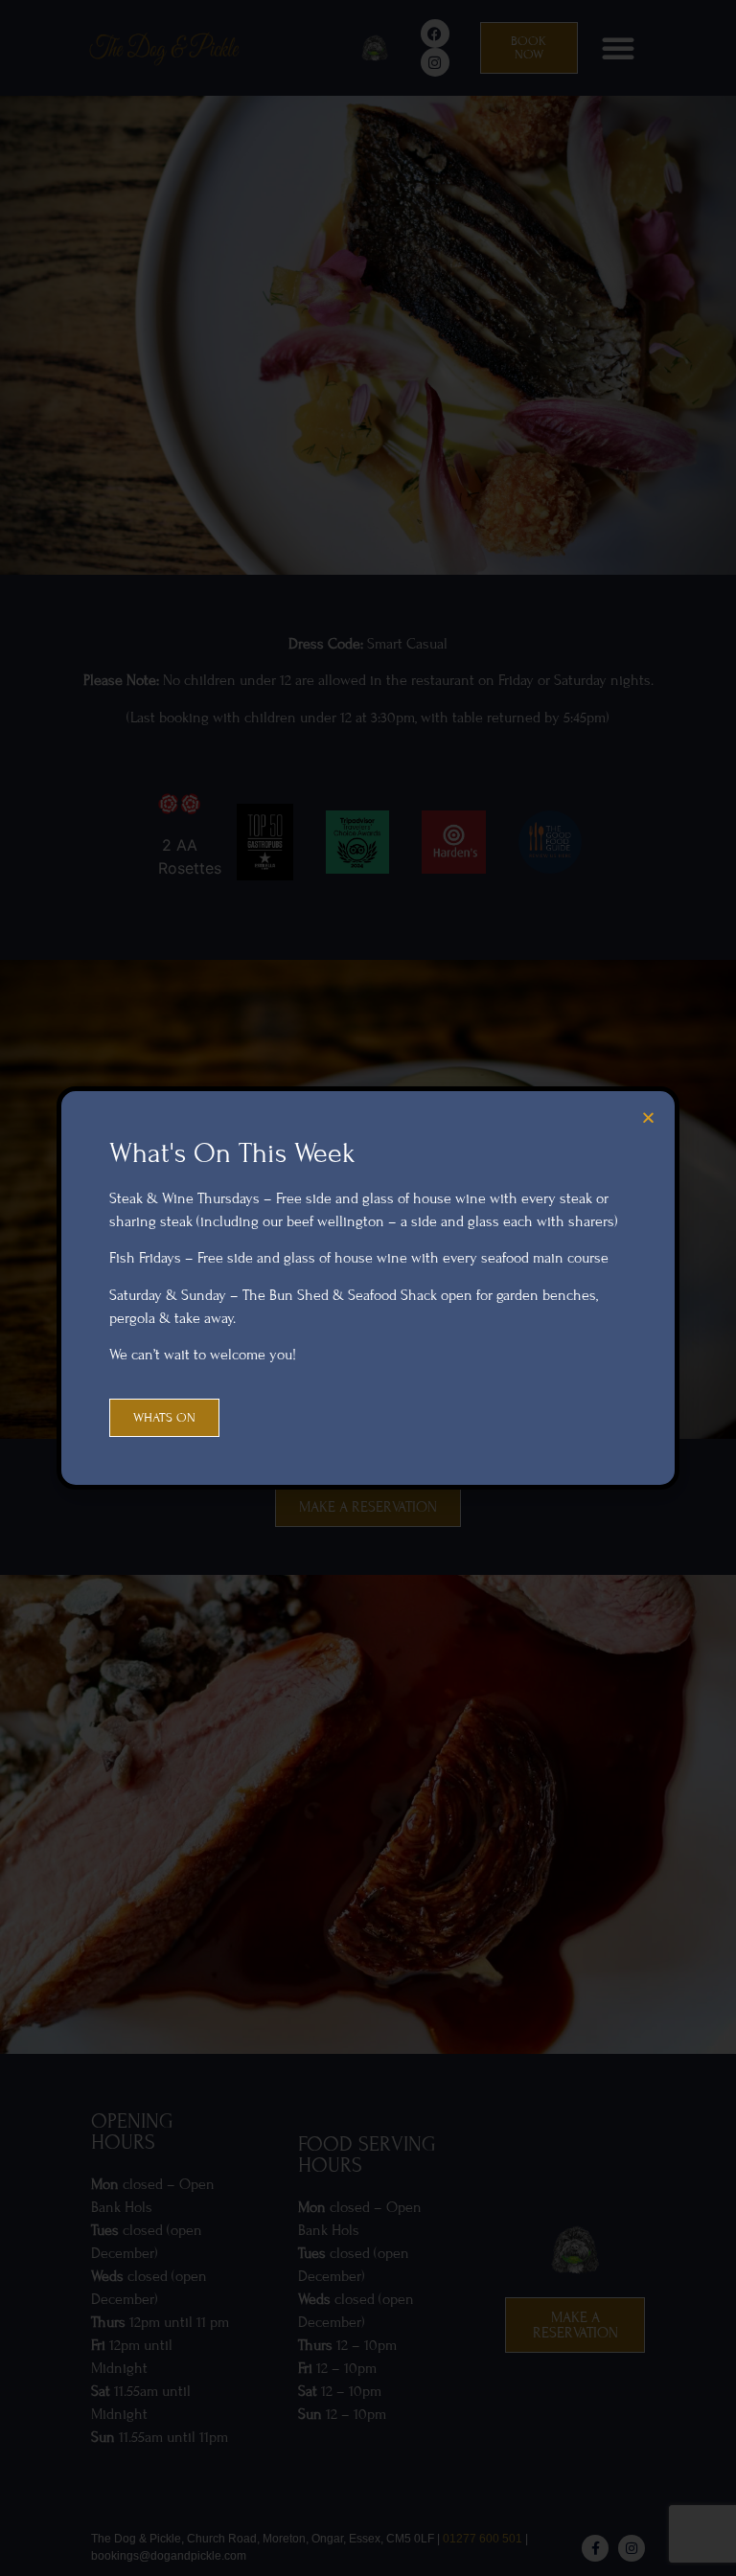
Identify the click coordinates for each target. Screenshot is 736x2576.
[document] (368, 1288)
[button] (648, 1117)
